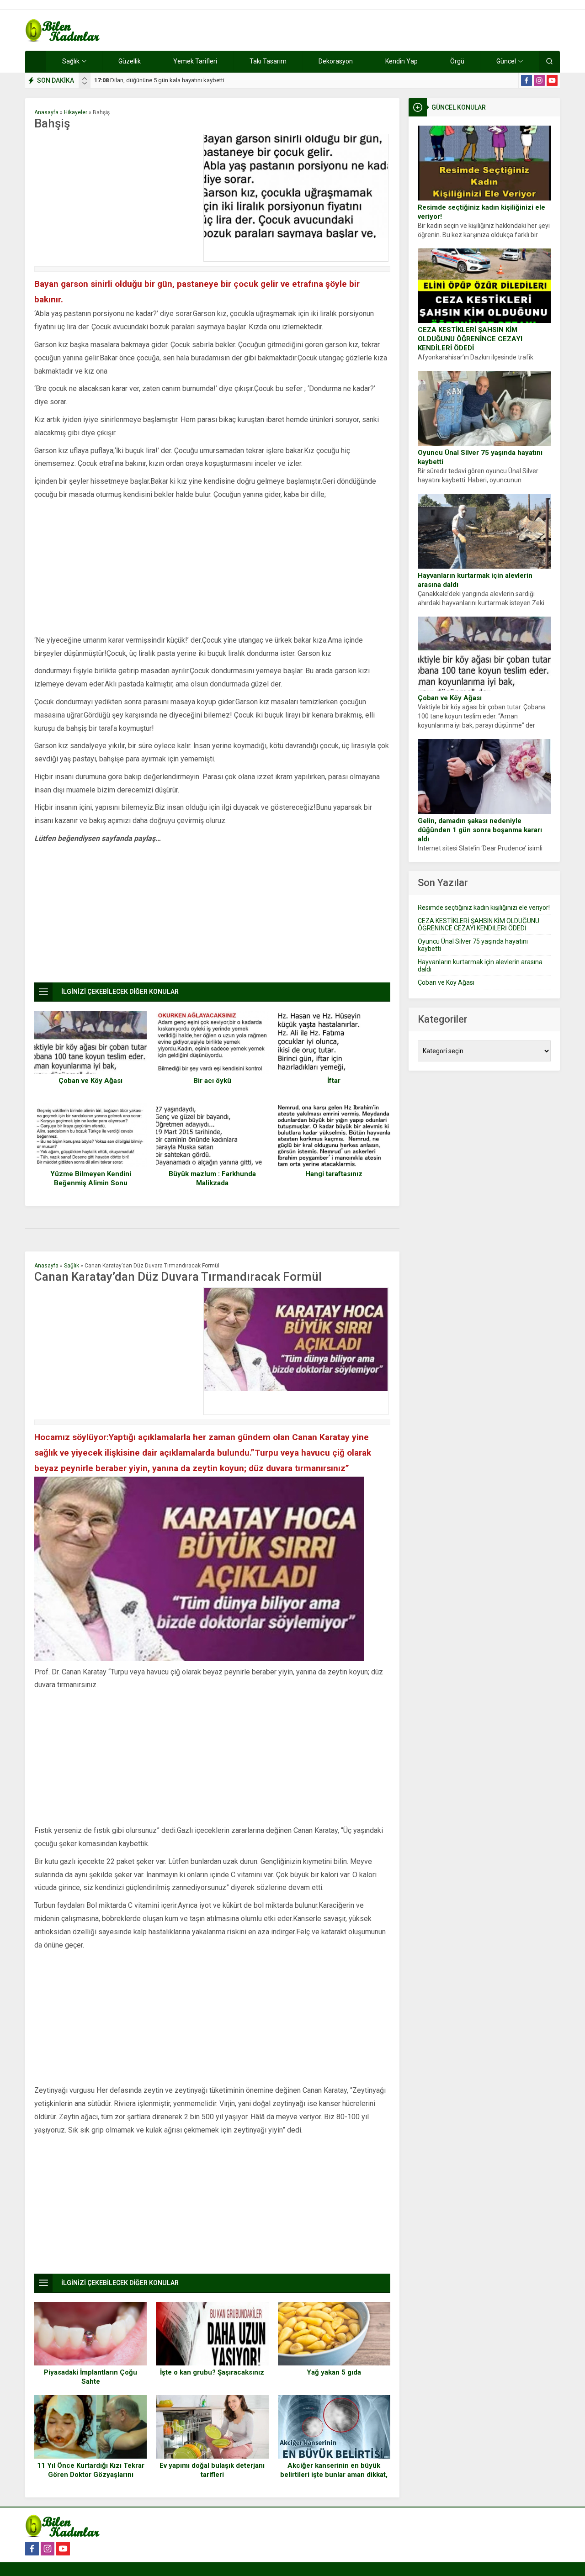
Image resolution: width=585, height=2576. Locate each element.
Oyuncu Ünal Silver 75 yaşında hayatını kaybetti (480, 457)
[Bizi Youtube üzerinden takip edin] (552, 80)
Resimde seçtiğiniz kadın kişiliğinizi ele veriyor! (481, 212)
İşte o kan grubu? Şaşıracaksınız (212, 2372)
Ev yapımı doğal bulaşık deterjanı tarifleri (212, 2470)
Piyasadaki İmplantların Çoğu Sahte (90, 2377)
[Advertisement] (117, 198)
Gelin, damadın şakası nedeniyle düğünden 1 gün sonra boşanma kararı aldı (480, 830)
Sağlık (72, 1266)
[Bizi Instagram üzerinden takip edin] (539, 80)
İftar (334, 1081)
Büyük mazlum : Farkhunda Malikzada (212, 1178)
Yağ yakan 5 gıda (334, 2372)
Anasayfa (46, 112)
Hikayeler (76, 112)
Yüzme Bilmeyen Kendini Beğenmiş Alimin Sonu (91, 1178)
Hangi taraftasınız (334, 1174)
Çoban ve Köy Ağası (450, 698)
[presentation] (85, 79)
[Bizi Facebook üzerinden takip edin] (526, 80)
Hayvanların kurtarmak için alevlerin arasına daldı (475, 580)
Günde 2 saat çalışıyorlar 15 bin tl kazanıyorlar (162, 80)
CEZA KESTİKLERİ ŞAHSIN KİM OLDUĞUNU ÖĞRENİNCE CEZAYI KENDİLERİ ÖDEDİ (470, 339)
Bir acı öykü (212, 1081)
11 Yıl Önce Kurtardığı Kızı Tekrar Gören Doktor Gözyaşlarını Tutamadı (91, 2475)
